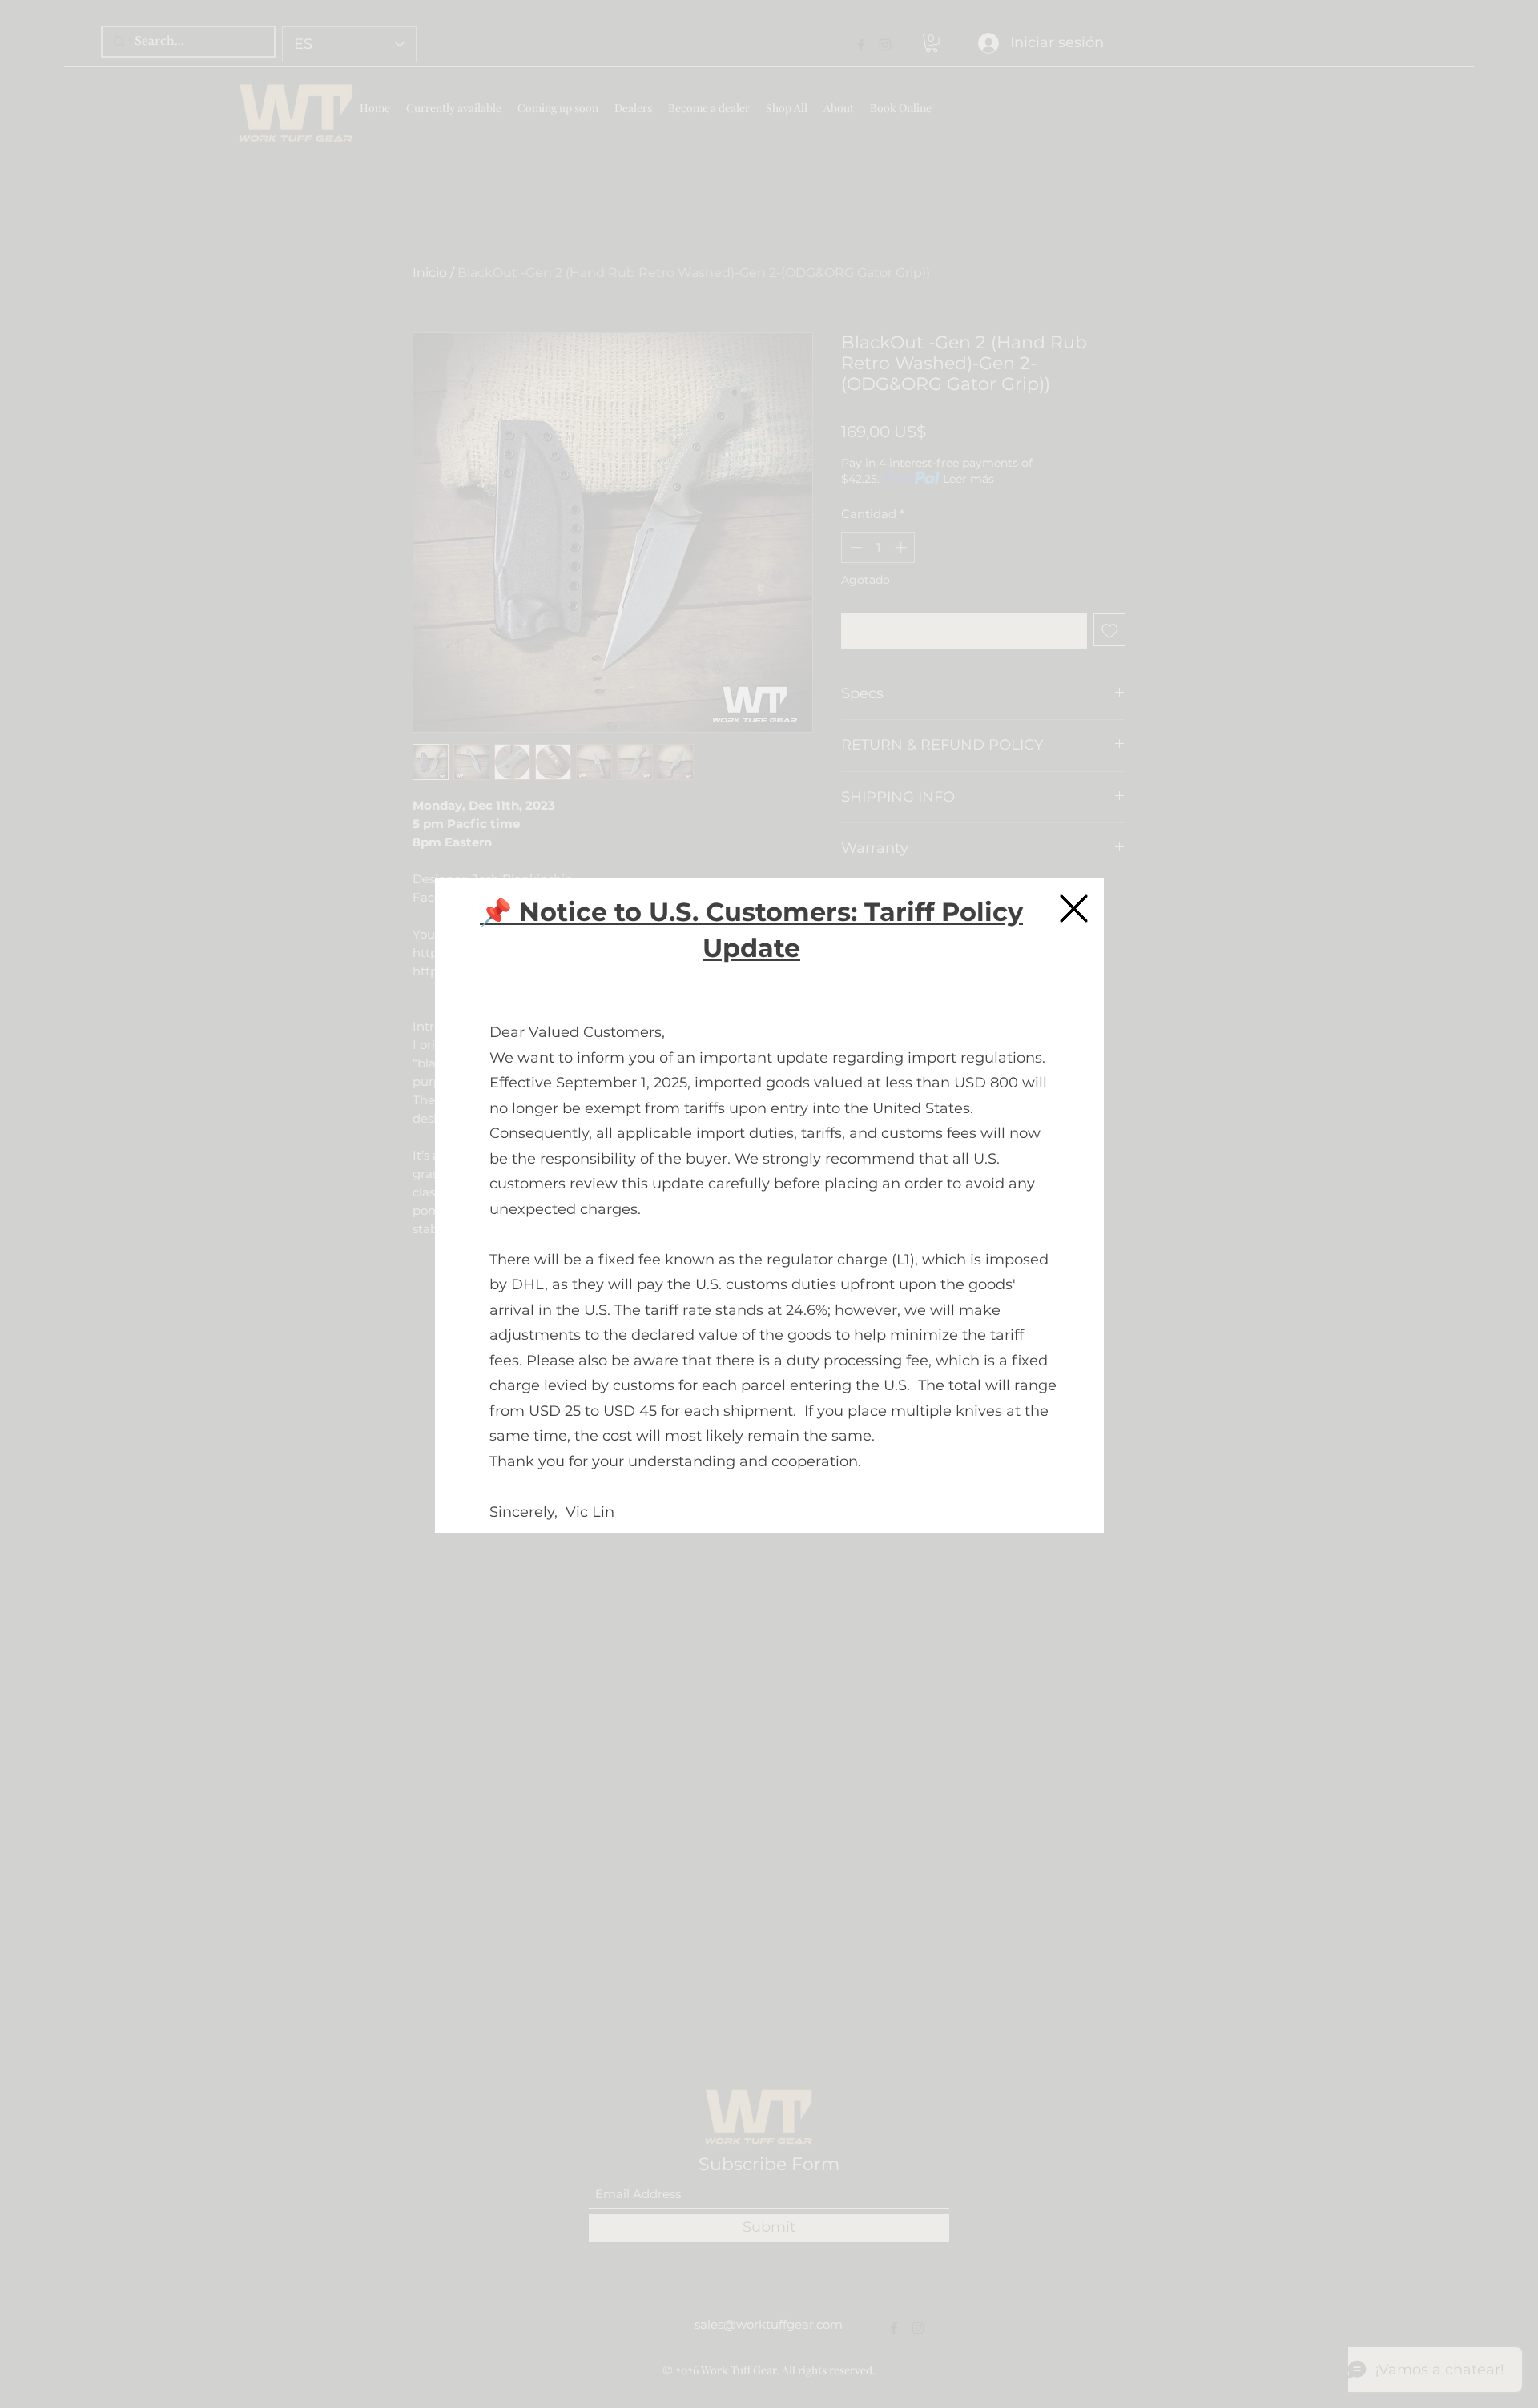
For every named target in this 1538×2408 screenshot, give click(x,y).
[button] (1074, 909)
